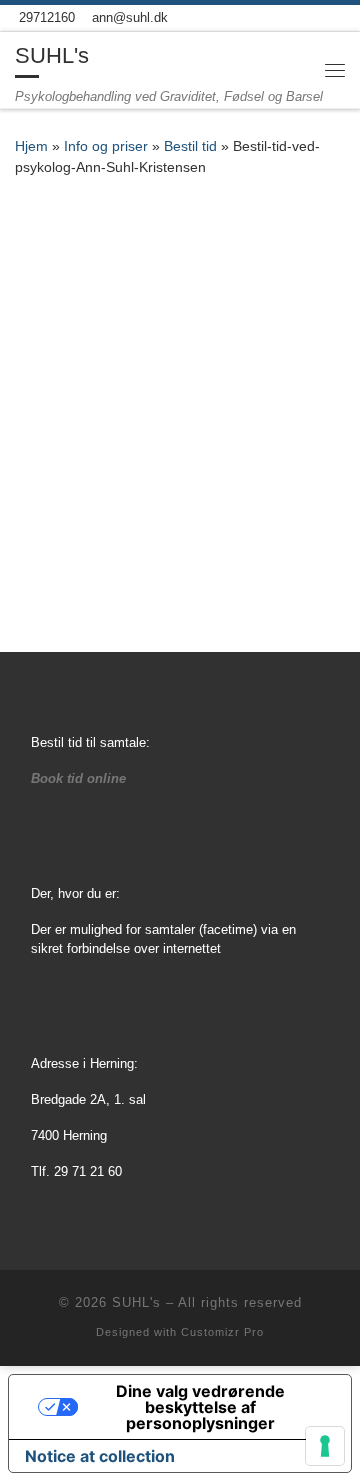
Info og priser (106, 146)
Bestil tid (190, 146)
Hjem (31, 146)
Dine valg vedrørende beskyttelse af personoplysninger (200, 1407)
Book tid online (78, 778)
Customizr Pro (222, 1332)
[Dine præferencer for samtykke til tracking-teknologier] (325, 1446)
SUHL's (136, 1302)
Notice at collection (100, 1456)
